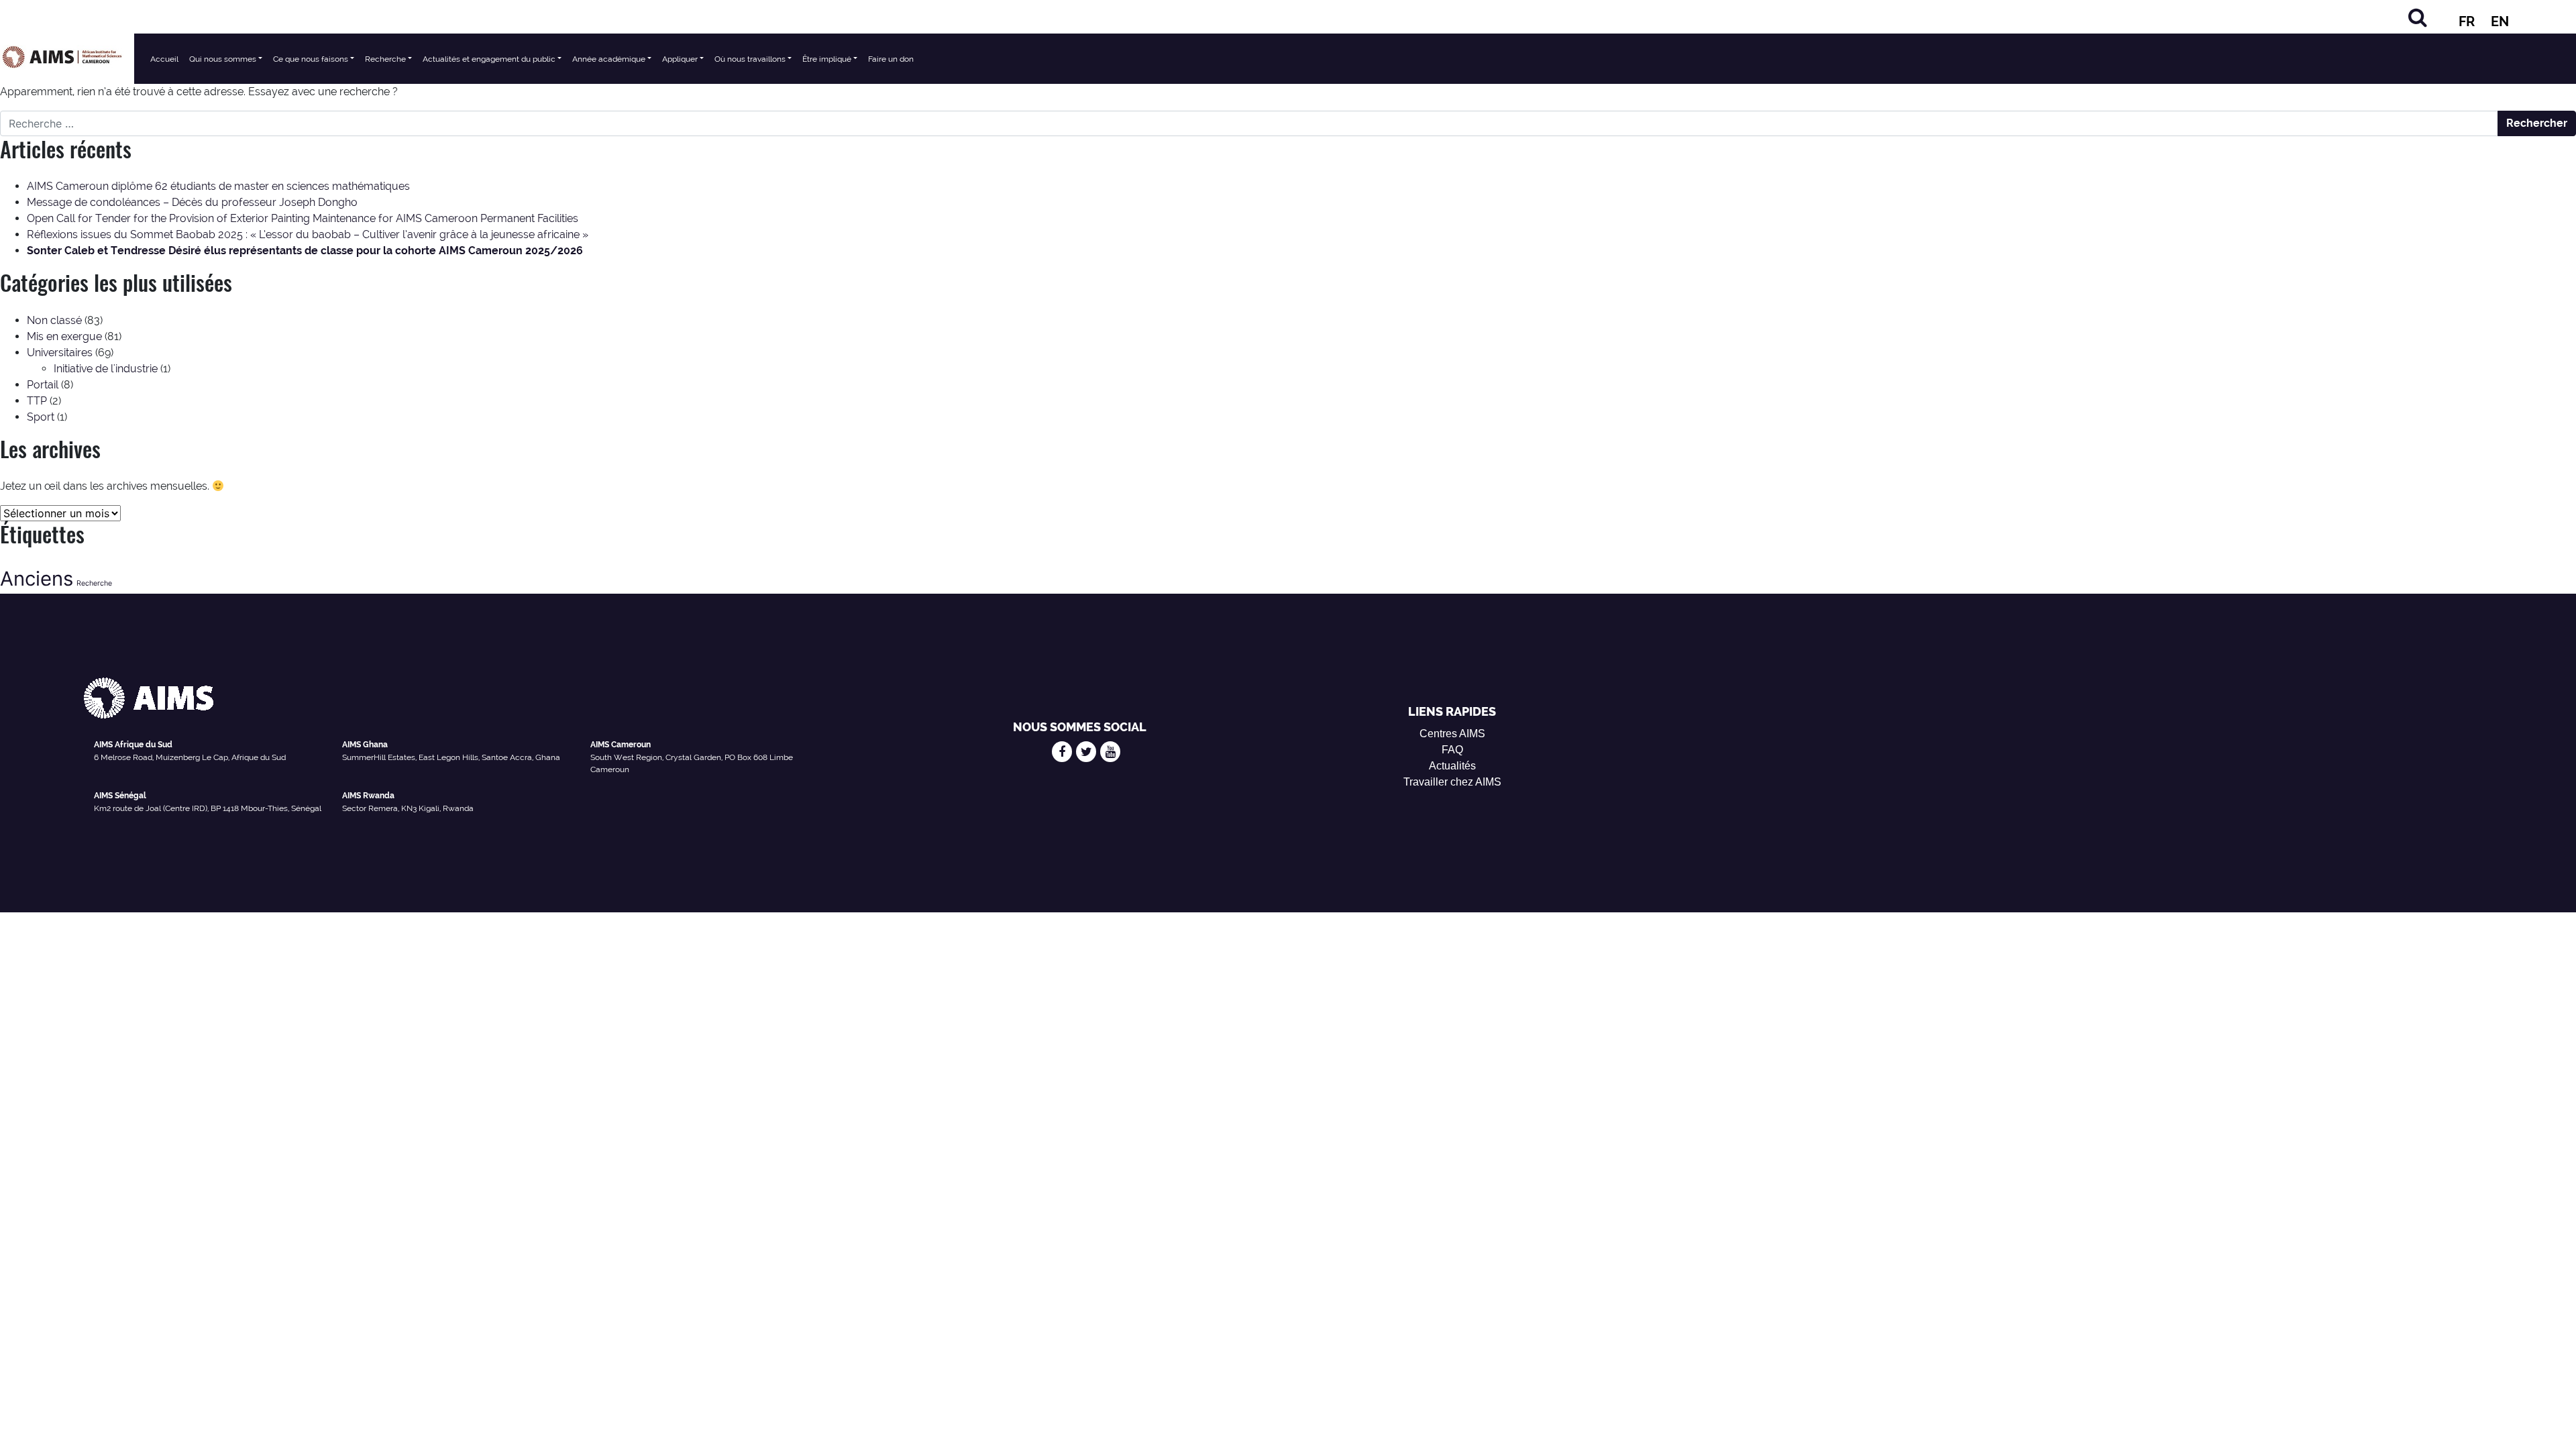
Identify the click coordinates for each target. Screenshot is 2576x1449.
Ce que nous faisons (311, 59)
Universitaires (60, 353)
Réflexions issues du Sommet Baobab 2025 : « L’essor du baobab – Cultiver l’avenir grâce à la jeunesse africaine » (308, 234)
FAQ (1452, 750)
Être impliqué (827, 59)
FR (2467, 21)
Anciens (37, 579)
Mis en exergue (64, 336)
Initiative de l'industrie (106, 369)
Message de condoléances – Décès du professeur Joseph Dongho (192, 202)
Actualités (1452, 766)
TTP (37, 401)
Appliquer (680, 59)
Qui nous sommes (223, 59)
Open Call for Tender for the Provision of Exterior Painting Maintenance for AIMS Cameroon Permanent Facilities (303, 218)
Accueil (164, 59)
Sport (41, 417)
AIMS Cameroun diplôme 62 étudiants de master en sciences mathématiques (218, 186)
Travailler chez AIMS (1452, 782)
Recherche (385, 59)
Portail (43, 385)
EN (2500, 21)
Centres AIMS (1452, 734)
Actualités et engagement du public (489, 59)
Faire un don (891, 59)
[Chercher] (2418, 17)
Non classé (54, 320)
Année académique (609, 59)
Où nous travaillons (750, 59)
